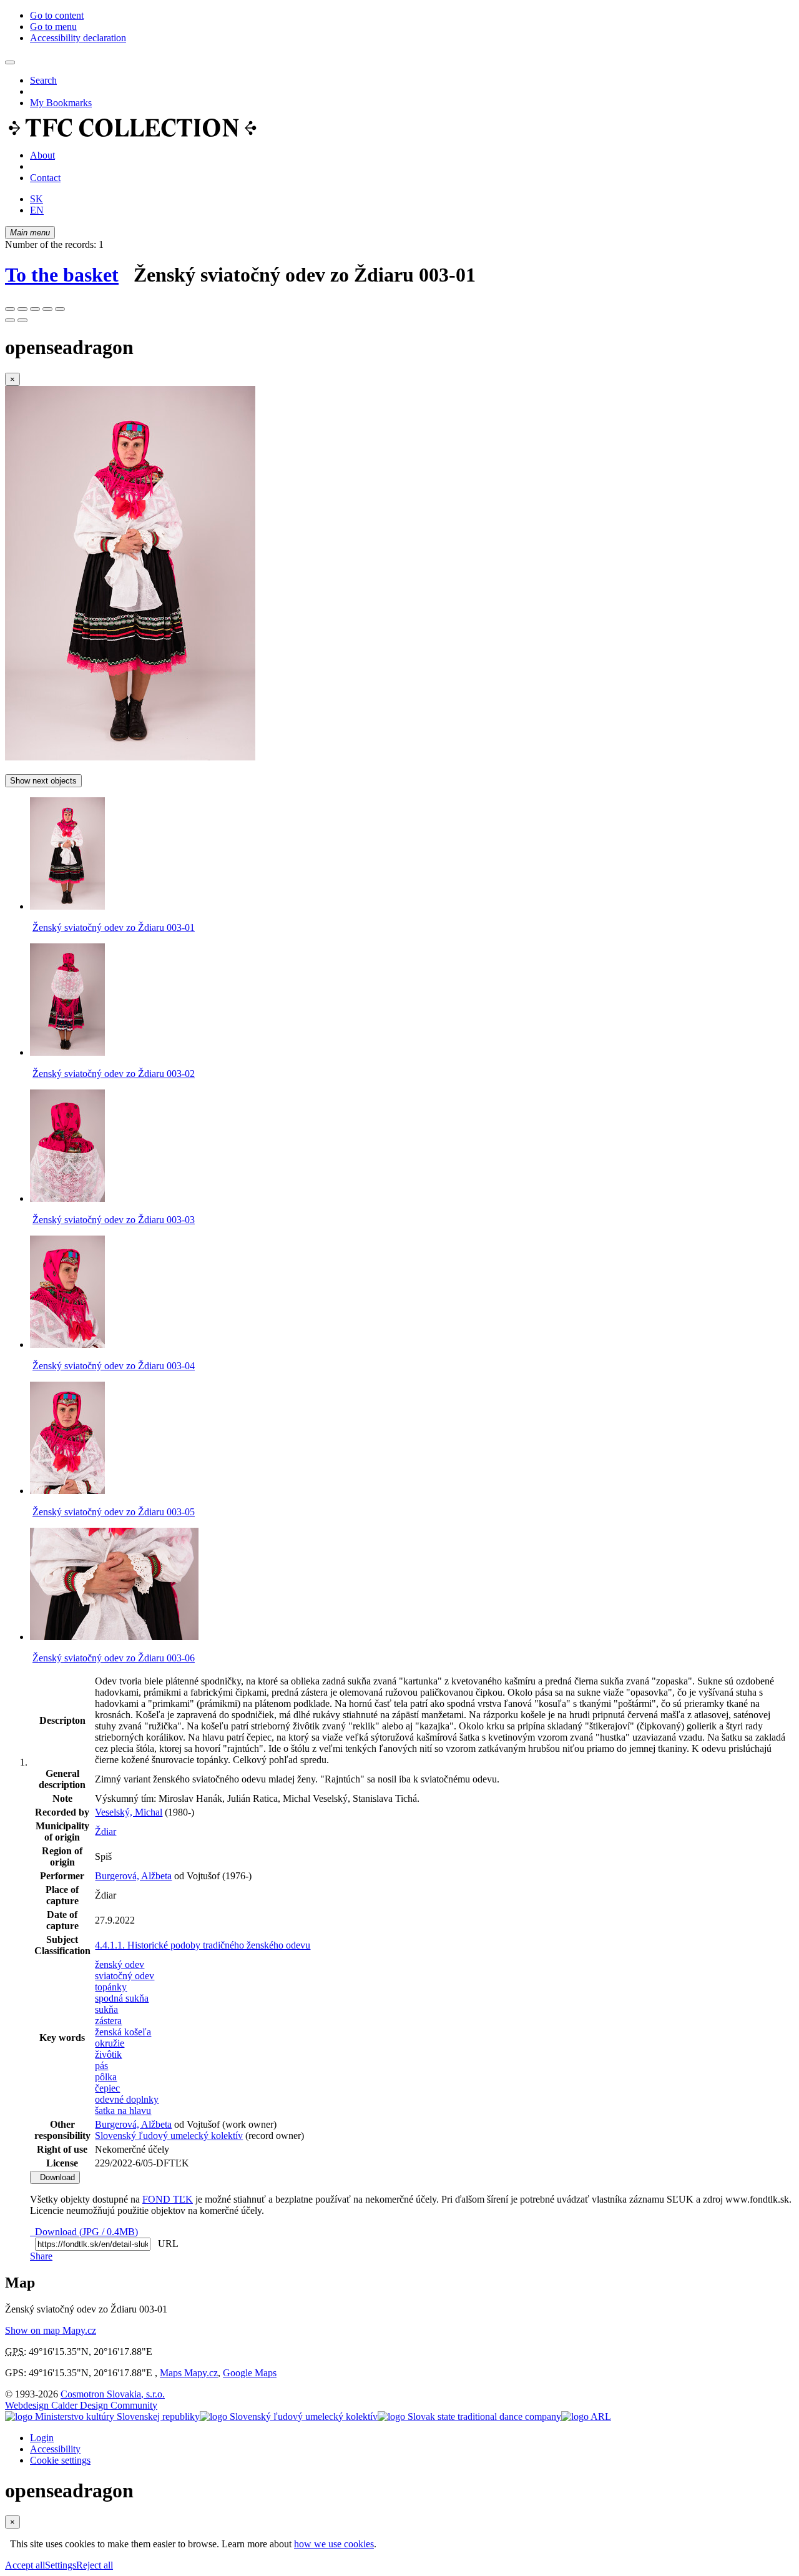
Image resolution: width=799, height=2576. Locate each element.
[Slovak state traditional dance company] (469, 2416)
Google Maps (250, 2373)
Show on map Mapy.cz (51, 2330)
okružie (110, 2043)
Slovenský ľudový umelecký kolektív (169, 2136)
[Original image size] (35, 309)
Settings (61, 2565)
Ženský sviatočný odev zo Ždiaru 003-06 (114, 1658)
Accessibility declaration (78, 38)
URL (165, 2244)
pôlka (106, 2077)
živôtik (108, 2054)
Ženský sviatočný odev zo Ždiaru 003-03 (114, 1220)
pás (101, 2066)
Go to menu (53, 27)
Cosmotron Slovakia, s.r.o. (113, 2394)
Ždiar (105, 1831)
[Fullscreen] (47, 309)
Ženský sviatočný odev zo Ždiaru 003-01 (114, 927)
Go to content (57, 15)
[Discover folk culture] (133, 134)
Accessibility (55, 2449)
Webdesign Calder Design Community (81, 2405)
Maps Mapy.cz (189, 2373)
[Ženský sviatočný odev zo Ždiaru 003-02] (67, 1052)
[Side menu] (10, 62)
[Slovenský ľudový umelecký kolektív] (289, 2416)
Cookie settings (60, 2460)
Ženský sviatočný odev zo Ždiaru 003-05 (114, 1512)
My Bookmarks (61, 103)
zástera (108, 2021)
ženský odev (120, 1964)
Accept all (25, 2565)
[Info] (60, 309)
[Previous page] (10, 320)
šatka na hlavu (123, 2111)
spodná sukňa (122, 1998)
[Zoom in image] (10, 309)
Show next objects (43, 781)
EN (37, 210)
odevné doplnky (127, 2099)
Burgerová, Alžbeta (133, 1876)
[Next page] (22, 320)
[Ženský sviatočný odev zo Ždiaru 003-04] (67, 1345)
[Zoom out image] (22, 309)
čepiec (107, 2088)
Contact (45, 178)
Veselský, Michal (129, 1812)
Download (55, 2177)
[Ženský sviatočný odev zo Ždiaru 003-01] (130, 757)
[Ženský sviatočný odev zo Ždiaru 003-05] (67, 1491)
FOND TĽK (168, 2199)
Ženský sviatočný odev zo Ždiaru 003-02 (114, 1074)
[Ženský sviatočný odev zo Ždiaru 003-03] (67, 1198)
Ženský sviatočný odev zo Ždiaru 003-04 (114, 1366)
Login (42, 2438)
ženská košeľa (123, 2032)
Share (41, 2256)
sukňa (106, 2009)
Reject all (95, 2565)
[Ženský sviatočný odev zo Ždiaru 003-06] (114, 1637)
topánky (111, 1987)
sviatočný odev (125, 1976)
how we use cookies (334, 2544)
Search (43, 80)
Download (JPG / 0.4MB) (84, 2232)
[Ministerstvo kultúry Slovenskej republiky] (102, 2416)
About (42, 155)
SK (37, 199)
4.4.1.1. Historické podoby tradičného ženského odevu (203, 1945)
